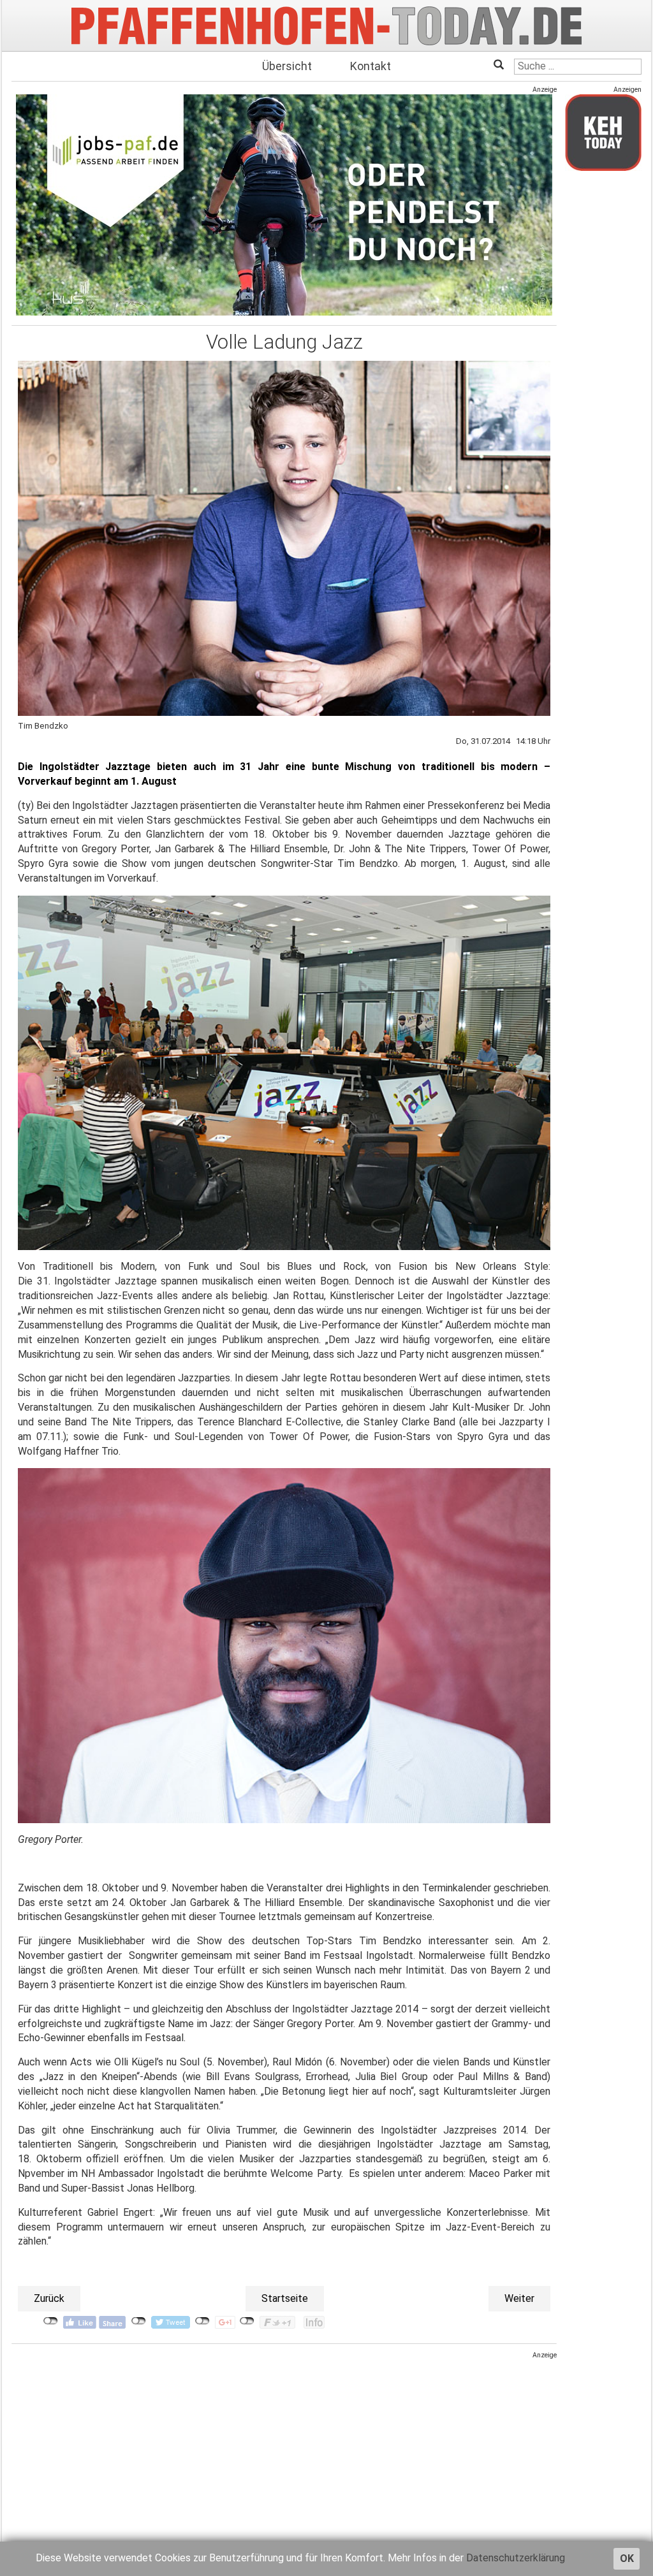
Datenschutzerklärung (516, 2558)
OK (627, 2558)
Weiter (519, 2298)
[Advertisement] (284, 2449)
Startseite (285, 2298)
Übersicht (287, 66)
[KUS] (284, 205)
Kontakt (371, 66)
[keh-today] (603, 132)
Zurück (49, 2298)
